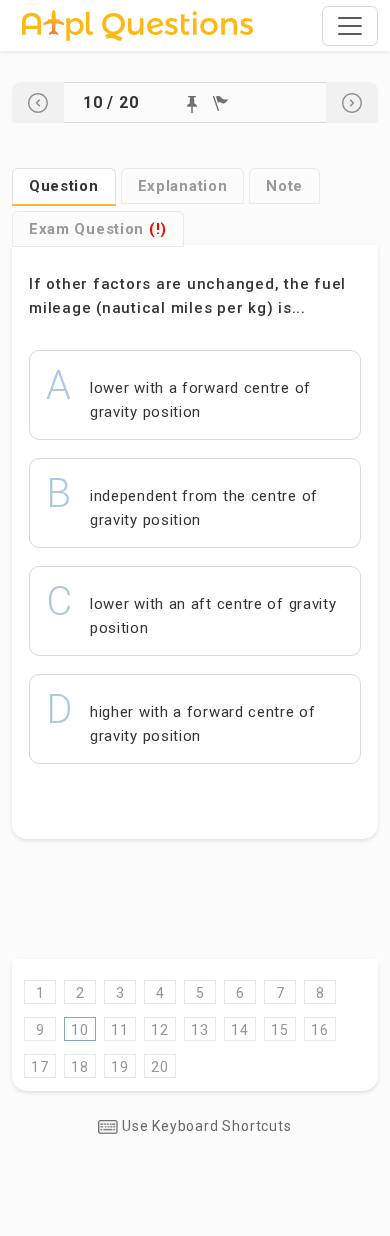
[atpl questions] (137, 25)
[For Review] (220, 103)
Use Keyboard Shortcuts (204, 1126)
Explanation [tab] (183, 186)
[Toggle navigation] (350, 26)
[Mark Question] (192, 104)
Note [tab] (284, 186)
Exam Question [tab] (98, 229)
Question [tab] (64, 186)
